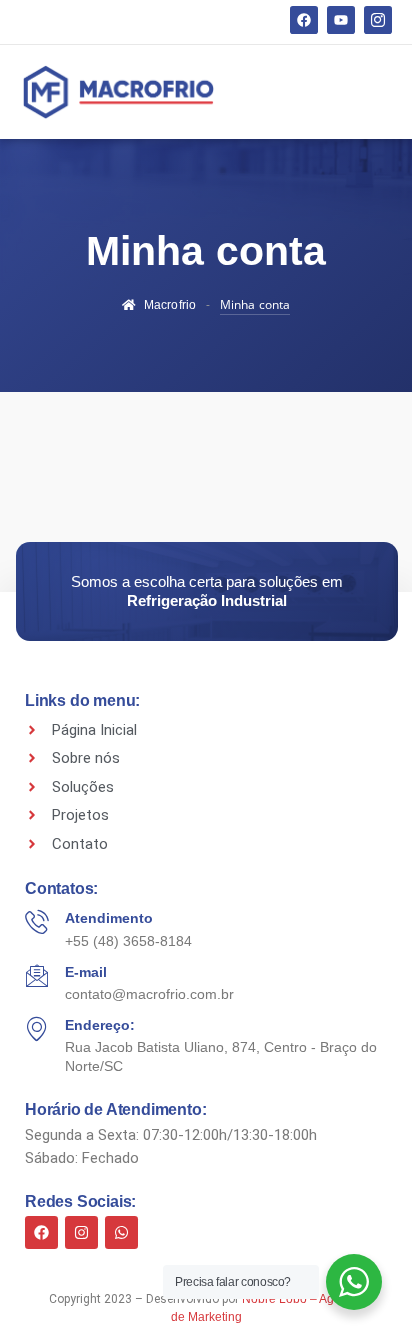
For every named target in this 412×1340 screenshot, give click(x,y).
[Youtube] (341, 20)
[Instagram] (81, 1232)
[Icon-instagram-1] (378, 20)
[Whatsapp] (121, 1232)
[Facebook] (304, 20)
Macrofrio (170, 305)
